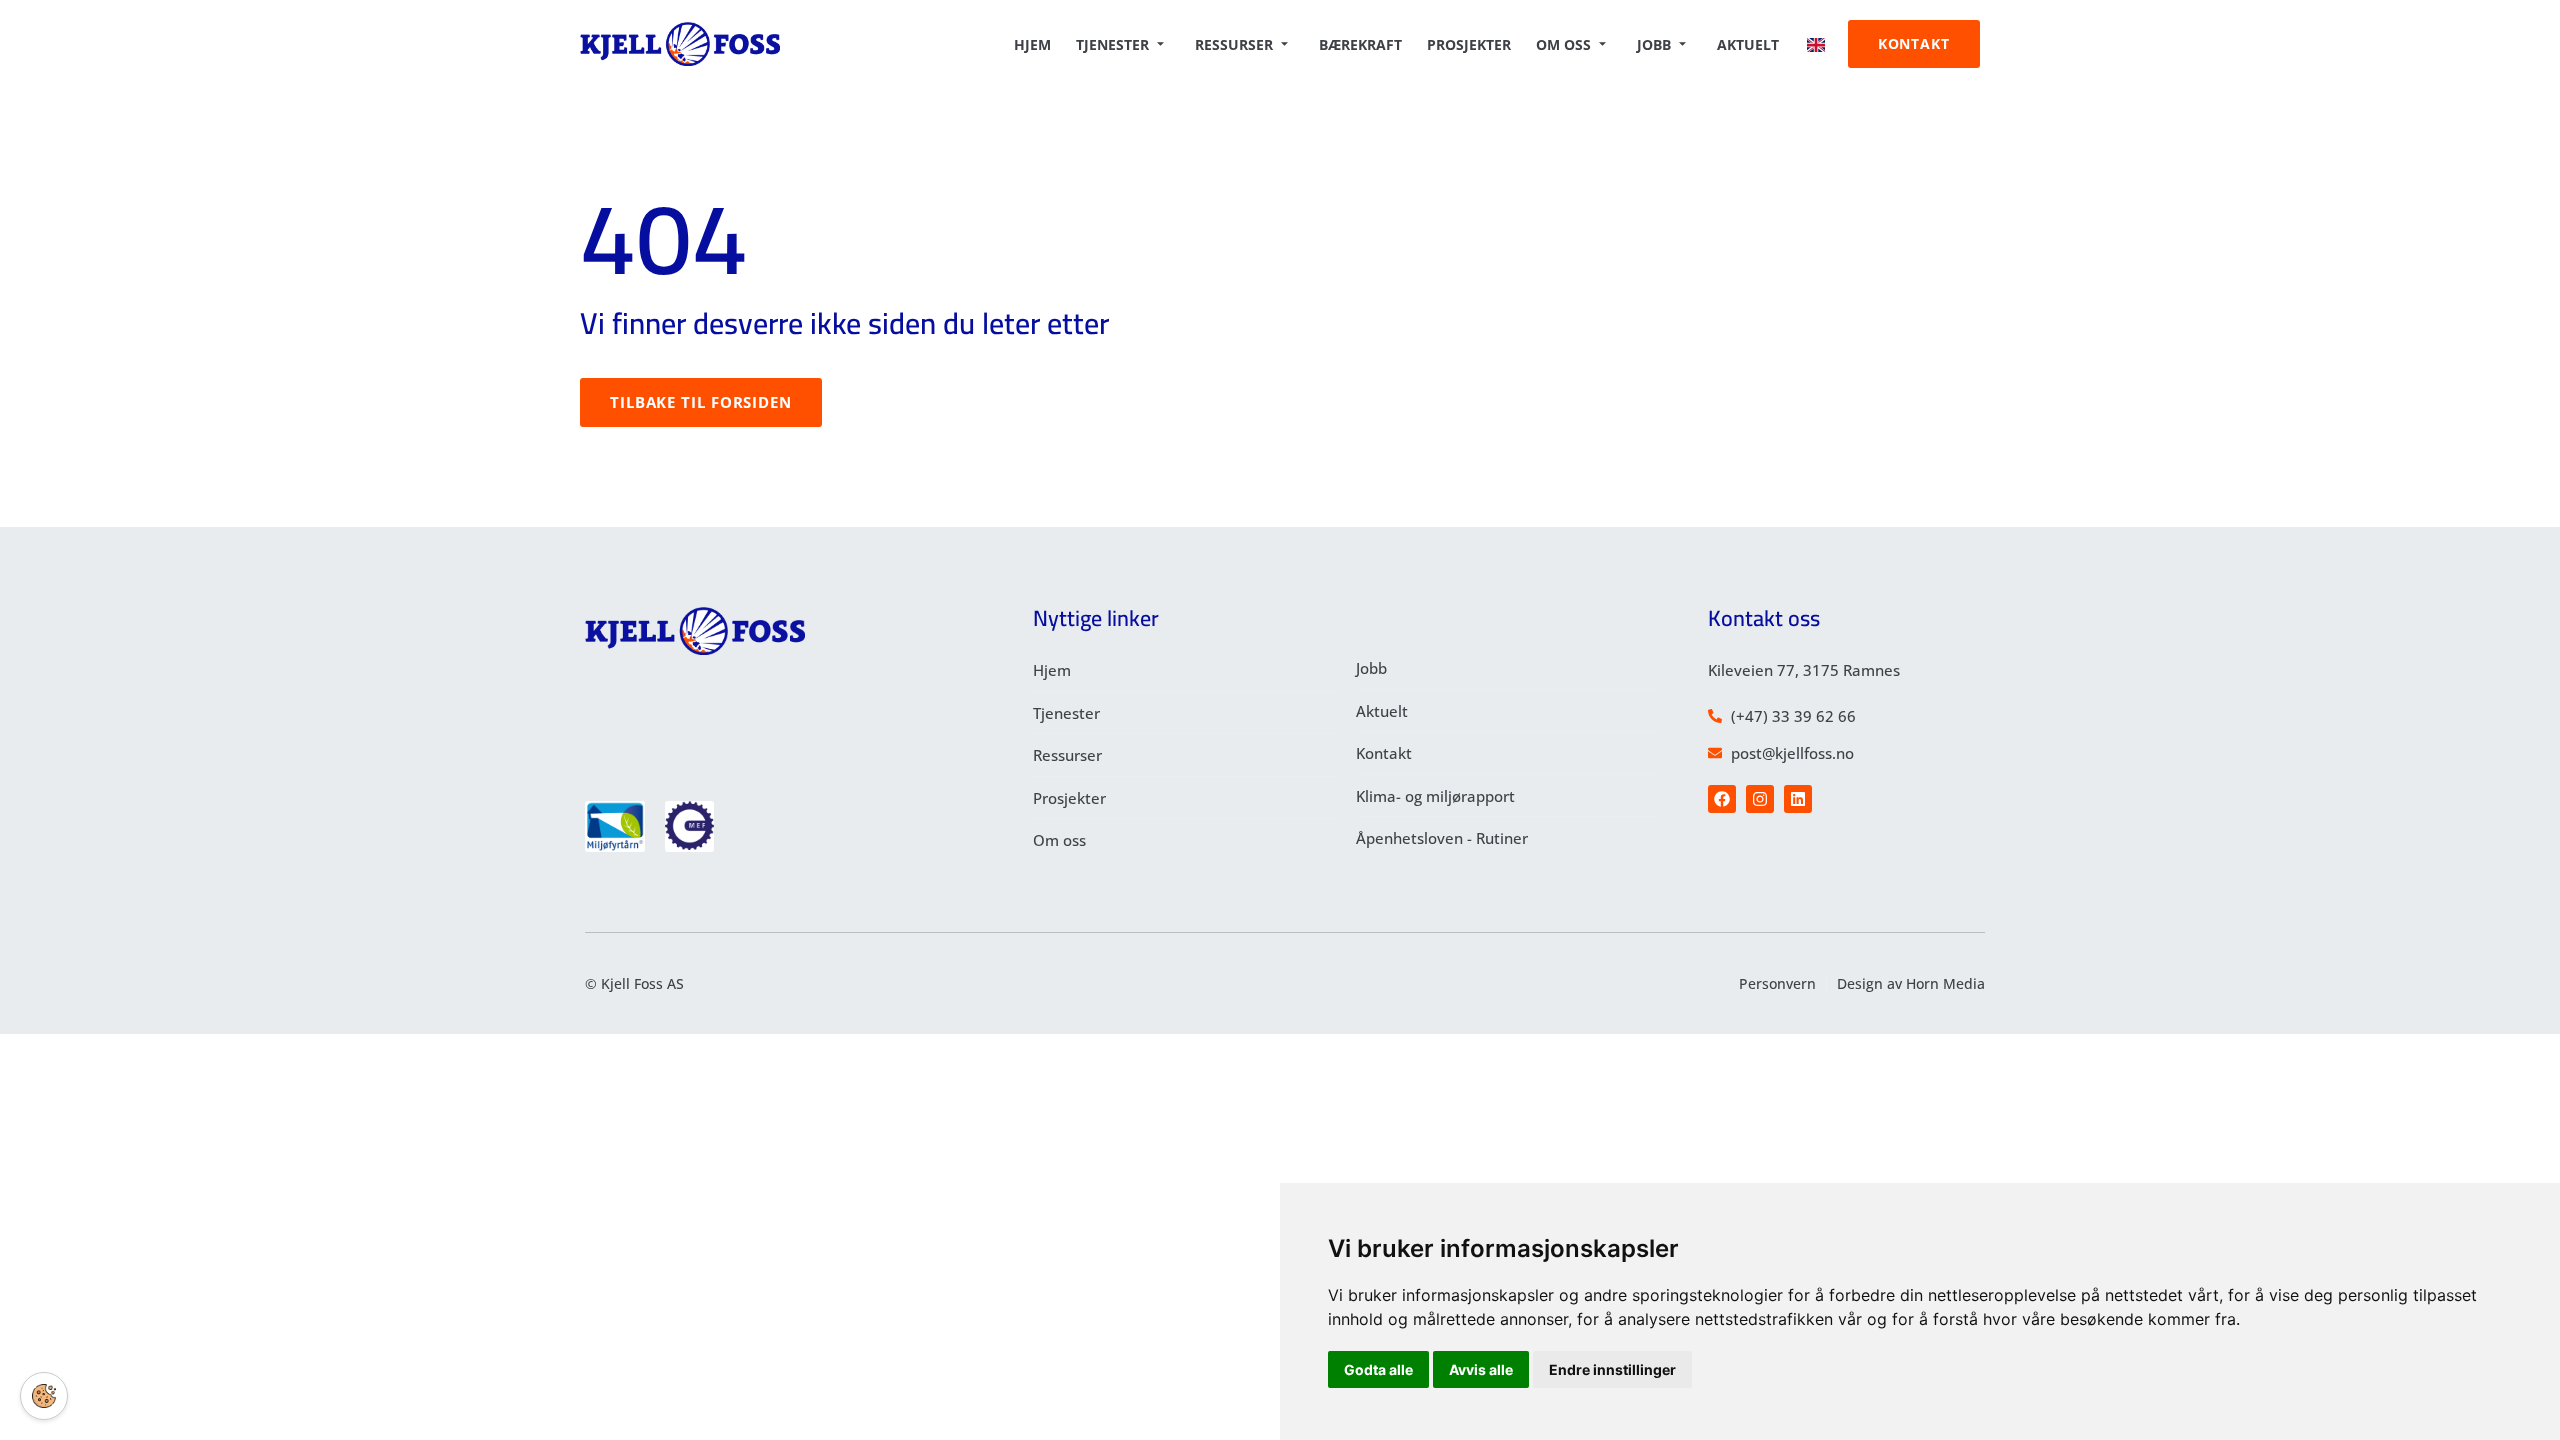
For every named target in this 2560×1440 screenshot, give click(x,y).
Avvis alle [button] (1481, 1369)
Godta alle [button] (1378, 1369)
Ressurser (1234, 44)
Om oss (1563, 44)
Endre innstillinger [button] (1612, 1369)
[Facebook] (1722, 799)
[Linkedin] (1798, 799)
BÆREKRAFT (1360, 44)
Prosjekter (1469, 44)
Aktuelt (1748, 44)
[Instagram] (1760, 799)
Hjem (1032, 44)
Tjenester (1112, 44)
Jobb (1654, 44)
